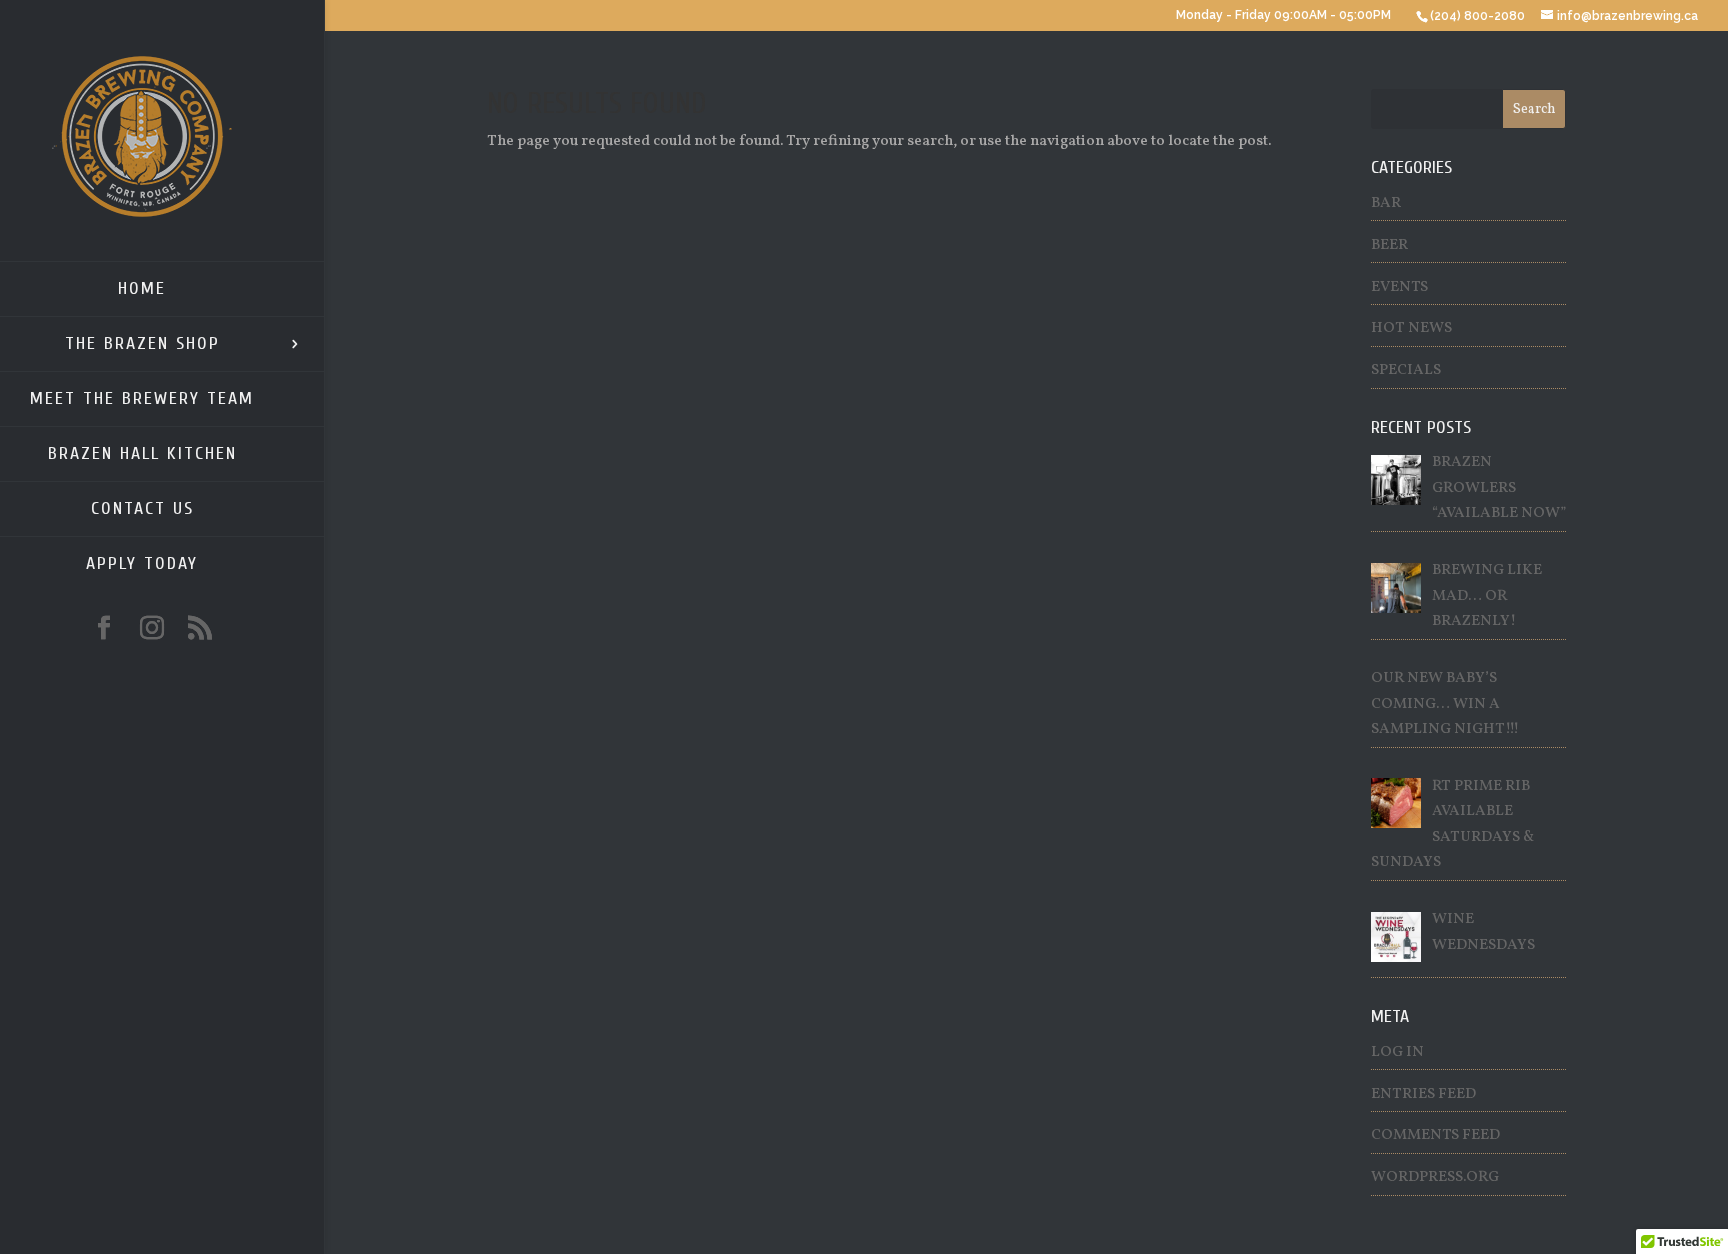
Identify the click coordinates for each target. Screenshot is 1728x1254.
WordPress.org (1435, 1177)
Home (142, 288)
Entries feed (1423, 1094)
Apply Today (142, 563)
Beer (1389, 245)
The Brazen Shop (142, 343)
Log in (1397, 1052)
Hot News (1411, 328)
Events (1399, 287)
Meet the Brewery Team (142, 398)
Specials (1406, 370)
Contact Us (142, 508)
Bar (1386, 203)
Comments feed (1435, 1135)
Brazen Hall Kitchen (142, 453)
